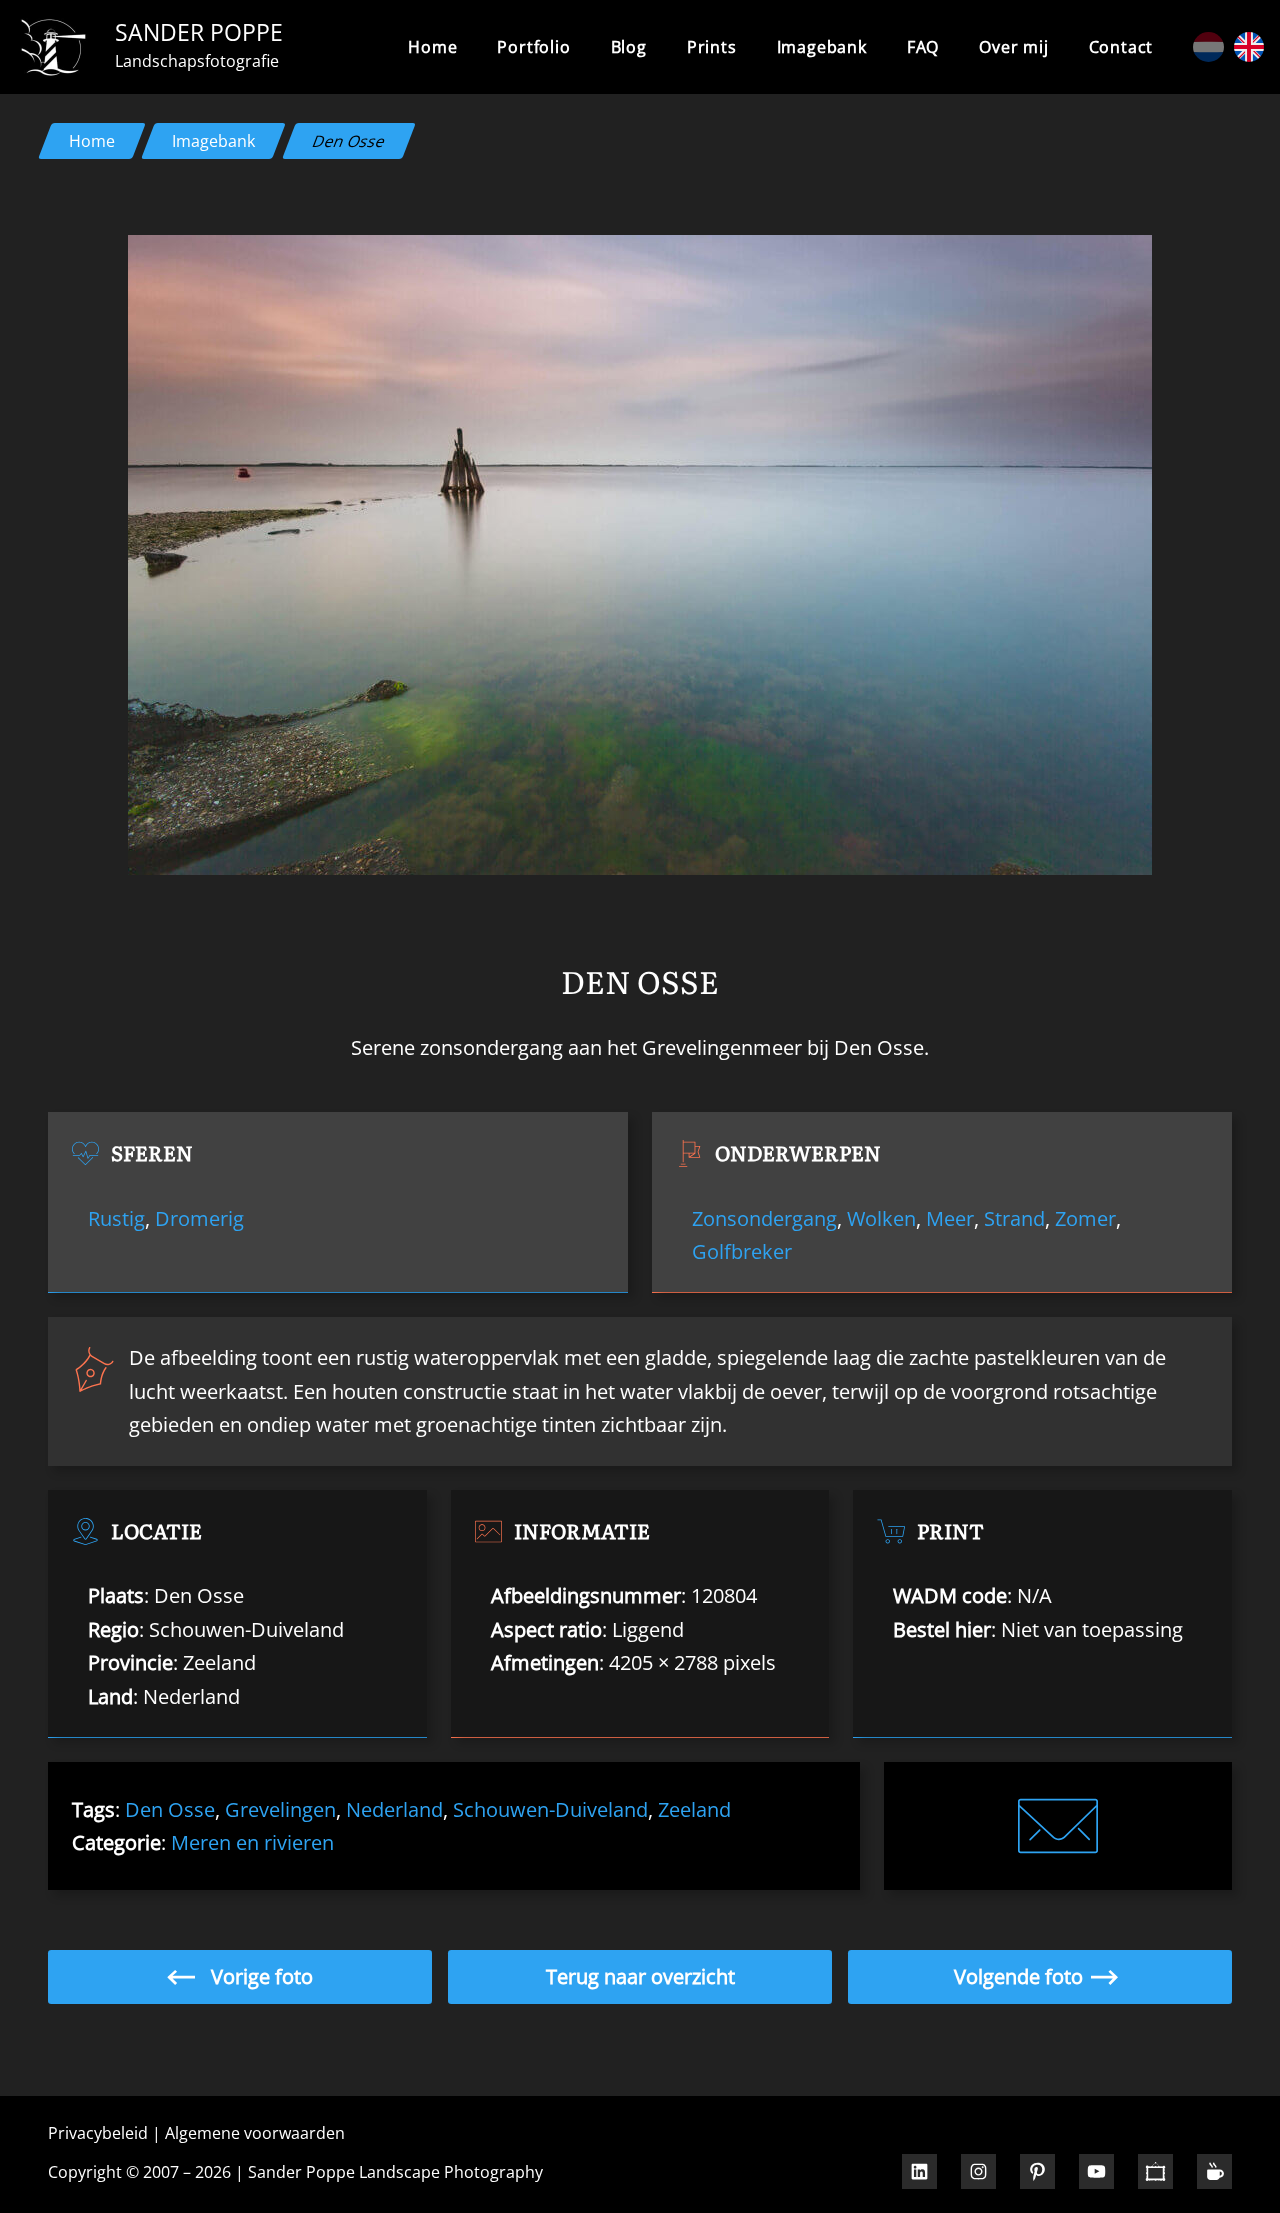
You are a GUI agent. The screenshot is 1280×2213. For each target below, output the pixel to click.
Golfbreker (742, 1251)
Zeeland (694, 1809)
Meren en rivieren (252, 1842)
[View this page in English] (1249, 47)
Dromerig (199, 1218)
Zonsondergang (764, 1218)
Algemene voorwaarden (255, 2133)
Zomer (1085, 1218)
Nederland (394, 1809)
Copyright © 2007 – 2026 (139, 2172)
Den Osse (170, 1809)
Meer (950, 1218)
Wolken (881, 1218)
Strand (1014, 1218)
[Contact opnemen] (1058, 1826)
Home (432, 47)
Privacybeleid (98, 2133)
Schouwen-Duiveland (550, 1809)
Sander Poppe (199, 32)
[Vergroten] (1126, 261)
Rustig (116, 1218)
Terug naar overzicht (640, 1976)
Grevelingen (280, 1809)
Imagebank (213, 141)
